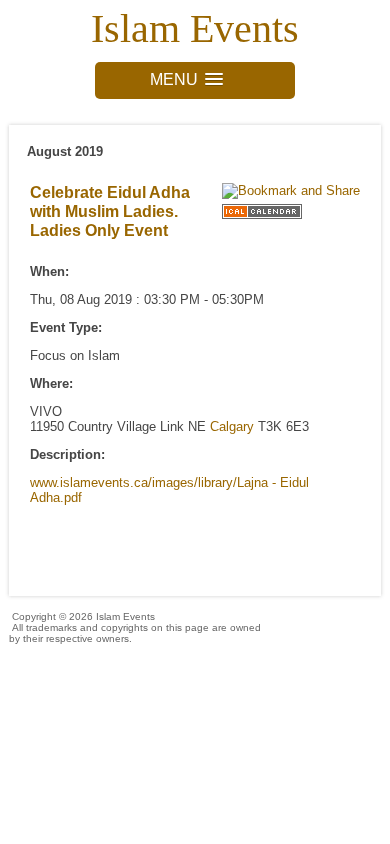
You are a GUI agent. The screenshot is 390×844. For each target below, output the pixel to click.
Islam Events (195, 28)
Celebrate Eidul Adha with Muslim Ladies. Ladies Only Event (110, 211)
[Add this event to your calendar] (262, 219)
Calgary (232, 426)
